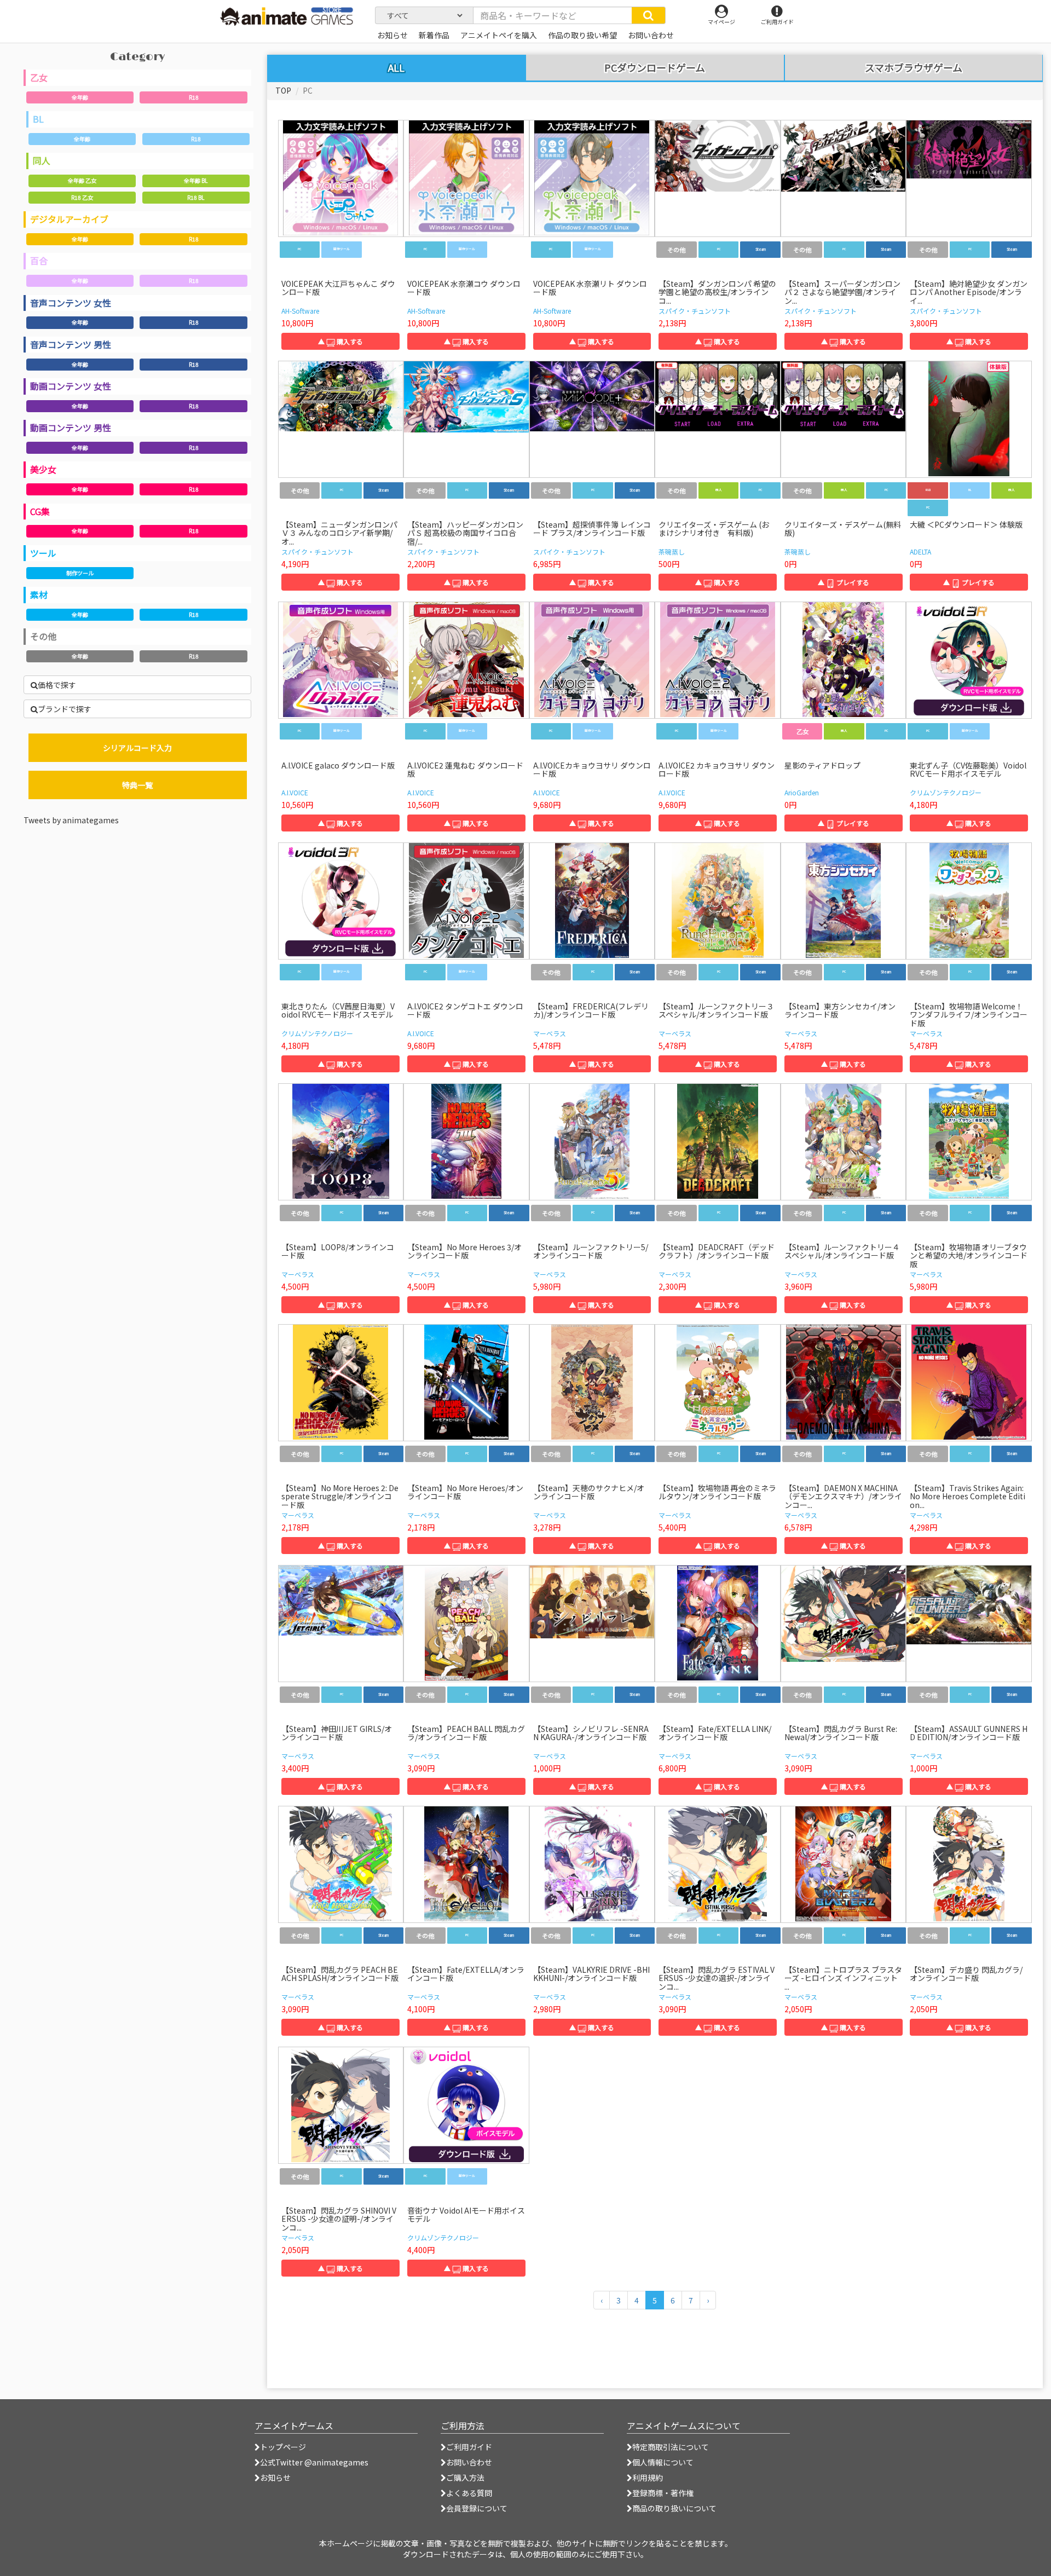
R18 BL (196, 197)
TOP (283, 90)
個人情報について (663, 2462)
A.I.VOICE (295, 792)
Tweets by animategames (71, 820)
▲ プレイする (844, 582)
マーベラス (550, 1033)
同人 (42, 160)
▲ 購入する (340, 341)
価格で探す (57, 685)
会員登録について (477, 2508)
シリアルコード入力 (137, 748)
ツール (43, 553)
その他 (43, 636)
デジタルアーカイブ (69, 219)
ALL (396, 67)
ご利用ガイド (469, 2447)
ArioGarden (802, 792)
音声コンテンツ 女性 (71, 303)
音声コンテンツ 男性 (71, 344)
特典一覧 (137, 785)
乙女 (39, 77)
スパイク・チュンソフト (695, 311)
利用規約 (648, 2477)
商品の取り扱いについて (674, 2508)
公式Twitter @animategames (314, 2462)
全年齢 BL (196, 180)
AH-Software (300, 311)
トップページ (283, 2447)
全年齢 (80, 97)
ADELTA (920, 551)
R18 (194, 97)
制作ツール (80, 573)
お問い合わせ (469, 2462)
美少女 (43, 469)
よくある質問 (469, 2493)
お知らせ (275, 2477)
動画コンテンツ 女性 (71, 386)
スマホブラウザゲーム (914, 68)
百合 (39, 261)
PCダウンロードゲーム (655, 68)
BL (38, 119)
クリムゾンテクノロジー (946, 792)
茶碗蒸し (672, 551)
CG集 (40, 511)
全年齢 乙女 (82, 180)
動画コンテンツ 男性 (71, 428)
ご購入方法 (465, 2477)
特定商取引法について (671, 2447)
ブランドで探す (65, 709)
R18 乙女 (82, 197)
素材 (39, 594)
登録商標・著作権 (663, 2493)
